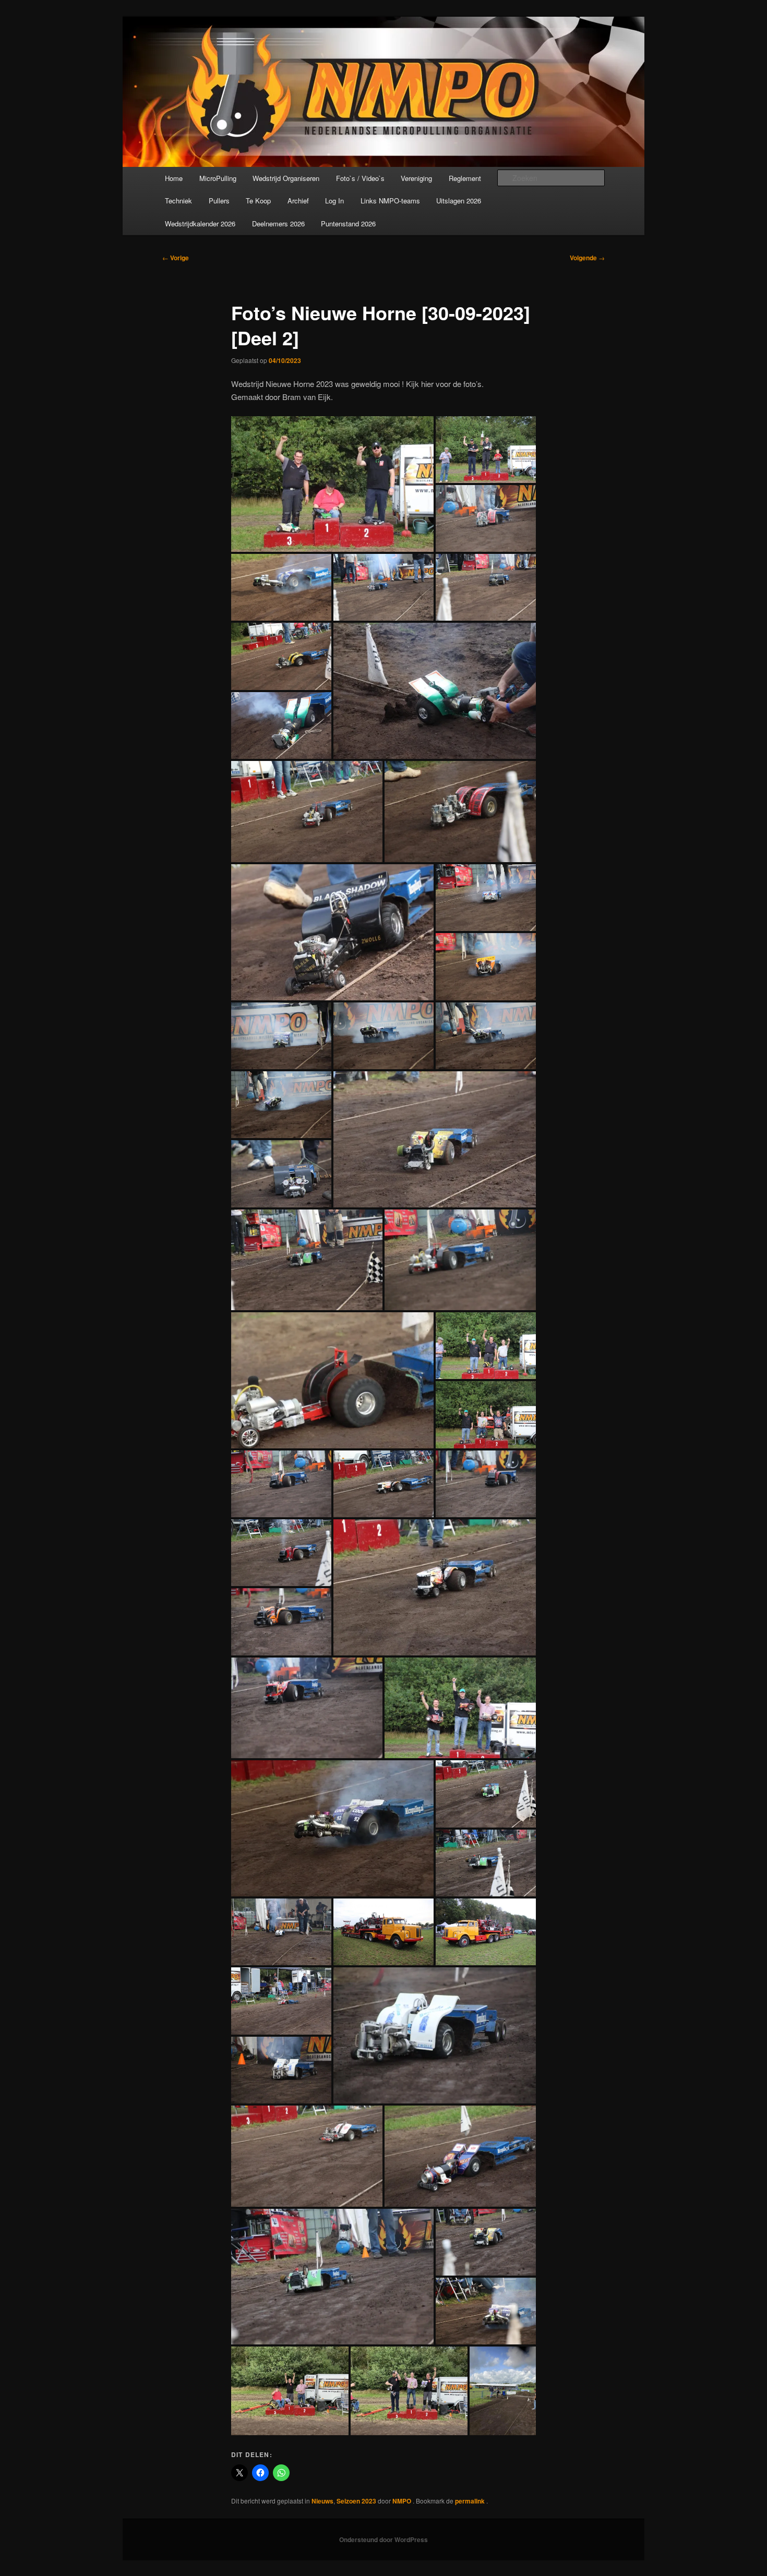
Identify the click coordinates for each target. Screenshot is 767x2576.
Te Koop (258, 201)
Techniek (178, 201)
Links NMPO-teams (390, 201)
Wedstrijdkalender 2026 (200, 223)
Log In (334, 201)
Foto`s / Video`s (360, 178)
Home (174, 178)
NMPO (403, 2501)
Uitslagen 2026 (459, 201)
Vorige (176, 258)
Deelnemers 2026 (278, 223)
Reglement (465, 178)
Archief (298, 201)
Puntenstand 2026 (348, 223)
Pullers (219, 201)
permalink (471, 2501)
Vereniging (416, 178)
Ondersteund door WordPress (383, 2539)
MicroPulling (218, 178)
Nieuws (322, 2501)
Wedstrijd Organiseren (286, 178)
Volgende (587, 258)
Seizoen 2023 (356, 2501)
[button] (332, 484)
